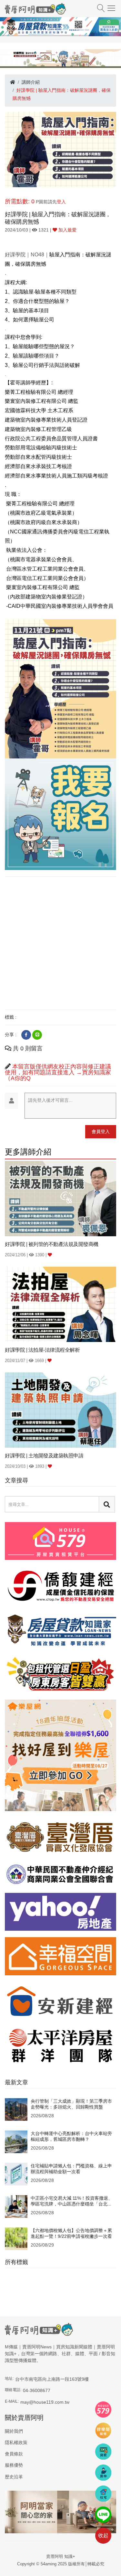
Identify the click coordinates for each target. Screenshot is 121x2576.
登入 (61, 202)
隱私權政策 (16, 2442)
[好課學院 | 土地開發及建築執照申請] (60, 1410)
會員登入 (101, 1132)
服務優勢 (14, 2465)
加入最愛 (67, 230)
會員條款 (14, 2454)
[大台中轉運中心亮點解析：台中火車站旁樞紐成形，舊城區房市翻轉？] (16, 2141)
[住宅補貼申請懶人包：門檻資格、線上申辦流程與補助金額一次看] (16, 2174)
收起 (103, 2535)
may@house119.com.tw (45, 2402)
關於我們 (14, 2431)
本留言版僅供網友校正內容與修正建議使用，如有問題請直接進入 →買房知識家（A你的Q (58, 1072)
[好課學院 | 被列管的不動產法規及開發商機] (60, 1198)
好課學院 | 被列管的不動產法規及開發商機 (52, 1244)
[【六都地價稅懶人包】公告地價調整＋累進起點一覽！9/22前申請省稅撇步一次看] (16, 2238)
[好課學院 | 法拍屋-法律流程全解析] (60, 1304)
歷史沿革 (14, 2477)
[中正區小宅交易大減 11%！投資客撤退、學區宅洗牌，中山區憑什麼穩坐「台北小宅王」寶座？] (16, 2206)
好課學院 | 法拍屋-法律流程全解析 (42, 1350)
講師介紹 (31, 82)
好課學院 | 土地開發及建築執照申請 (44, 1456)
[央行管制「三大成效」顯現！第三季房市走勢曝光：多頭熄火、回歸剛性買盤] (16, 2109)
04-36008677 (37, 2390)
